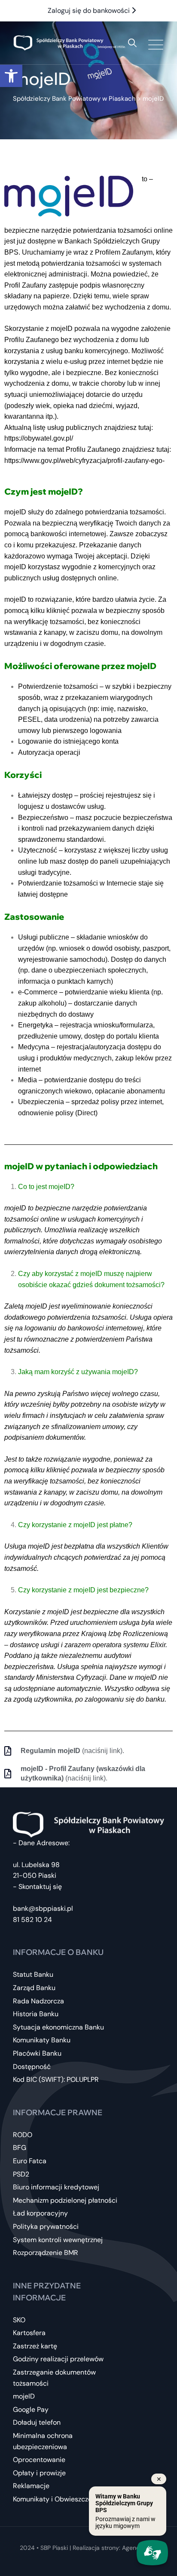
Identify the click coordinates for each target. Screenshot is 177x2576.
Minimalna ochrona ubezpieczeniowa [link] (43, 2441)
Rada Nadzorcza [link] (38, 2001)
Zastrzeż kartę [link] (35, 2346)
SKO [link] (19, 2320)
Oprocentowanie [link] (39, 2460)
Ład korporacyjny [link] (40, 2213)
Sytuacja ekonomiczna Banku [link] (58, 2027)
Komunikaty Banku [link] (42, 2040)
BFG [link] (20, 2148)
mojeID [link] (24, 2396)
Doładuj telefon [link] (37, 2422)
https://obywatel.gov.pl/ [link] (39, 438)
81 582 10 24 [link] (32, 1920)
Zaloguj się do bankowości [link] (90, 11)
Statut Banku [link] (33, 1974)
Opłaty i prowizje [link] (39, 2473)
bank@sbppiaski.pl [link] (43, 1908)
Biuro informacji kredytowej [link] (56, 2187)
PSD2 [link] (21, 2174)
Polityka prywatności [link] (46, 2226)
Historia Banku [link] (36, 2014)
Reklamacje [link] (31, 2486)
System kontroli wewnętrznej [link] (58, 2240)
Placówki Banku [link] (37, 2053)
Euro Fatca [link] (30, 2161)
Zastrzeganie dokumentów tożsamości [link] (54, 2378)
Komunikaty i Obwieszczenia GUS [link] (65, 2499)
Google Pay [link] (31, 2409)
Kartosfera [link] (29, 2333)
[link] (11, 76)
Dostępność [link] (32, 2067)
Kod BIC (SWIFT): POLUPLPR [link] (56, 2079)
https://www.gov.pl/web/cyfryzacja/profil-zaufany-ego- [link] (84, 461)
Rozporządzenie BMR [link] (46, 2253)
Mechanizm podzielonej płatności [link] (65, 2200)
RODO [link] (23, 2135)
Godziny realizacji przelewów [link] (58, 2359)
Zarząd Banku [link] (34, 1988)
